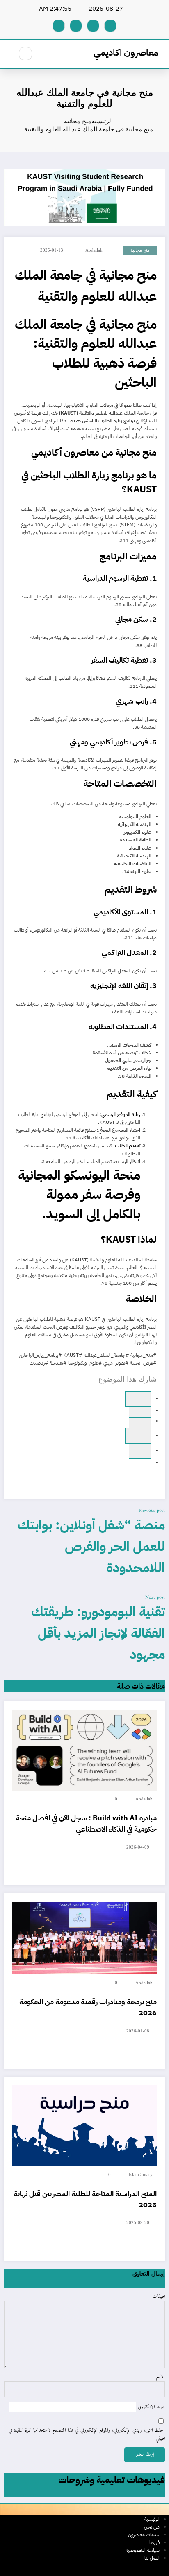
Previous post (152, 1511)
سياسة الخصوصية (143, 2550)
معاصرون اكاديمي (126, 53)
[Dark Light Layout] (8, 54)
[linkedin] (138, 1436)
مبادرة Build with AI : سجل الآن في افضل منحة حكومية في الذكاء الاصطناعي (86, 1823)
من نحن (152, 2527)
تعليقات (159, 2297)
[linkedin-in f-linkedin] (76, 26)
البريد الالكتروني (151, 2407)
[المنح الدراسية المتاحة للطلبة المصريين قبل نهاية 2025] (84, 2126)
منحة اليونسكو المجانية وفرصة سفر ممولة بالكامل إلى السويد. (79, 1195)
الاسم (160, 2377)
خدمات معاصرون (144, 2535)
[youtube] (59, 26)
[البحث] (25, 54)
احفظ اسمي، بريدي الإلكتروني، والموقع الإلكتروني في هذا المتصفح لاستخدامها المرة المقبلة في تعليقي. (87, 2434)
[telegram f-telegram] (93, 26)
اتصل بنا (152, 2558)
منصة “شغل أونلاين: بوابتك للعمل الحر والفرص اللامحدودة (91, 1546)
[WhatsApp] (140, 1412)
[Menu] (48, 54)
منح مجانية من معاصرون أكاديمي (93, 452)
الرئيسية (152, 2519)
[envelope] (140, 1451)
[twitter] (140, 1423)
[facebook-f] (110, 26)
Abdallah (94, 250)
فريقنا (154, 2542)
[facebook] (138, 1399)
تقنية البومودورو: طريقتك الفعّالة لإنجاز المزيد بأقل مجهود (98, 1633)
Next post (155, 1598)
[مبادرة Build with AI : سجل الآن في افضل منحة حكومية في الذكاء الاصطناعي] (84, 1750)
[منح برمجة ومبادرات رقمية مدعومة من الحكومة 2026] (84, 1938)
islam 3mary (141, 2175)
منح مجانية (140, 250)
